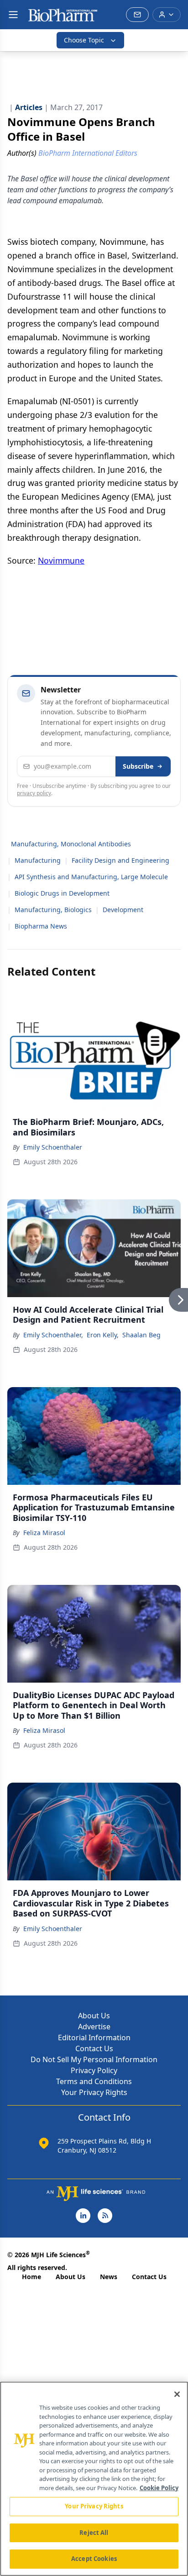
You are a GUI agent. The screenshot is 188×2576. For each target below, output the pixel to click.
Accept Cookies (94, 2559)
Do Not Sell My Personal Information (94, 2059)
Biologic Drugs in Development (62, 893)
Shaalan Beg (141, 1335)
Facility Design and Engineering (120, 860)
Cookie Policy (159, 2488)
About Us (94, 2016)
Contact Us (94, 2048)
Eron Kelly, (103, 1335)
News (109, 2277)
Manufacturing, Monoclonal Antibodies (71, 844)
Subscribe (138, 766)
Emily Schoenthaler (53, 1147)
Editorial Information (94, 2038)
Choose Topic (84, 40)
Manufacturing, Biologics (53, 910)
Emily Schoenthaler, (53, 1335)
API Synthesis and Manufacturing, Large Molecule (91, 877)
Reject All (94, 2533)
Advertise (94, 2027)
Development (123, 910)
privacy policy (34, 793)
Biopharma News (41, 926)
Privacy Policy (94, 2070)
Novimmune (61, 560)
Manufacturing (38, 860)
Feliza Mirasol (44, 1533)
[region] (94, 2479)
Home (31, 2277)
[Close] (177, 2394)
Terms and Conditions (94, 2081)
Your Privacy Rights (94, 2092)
